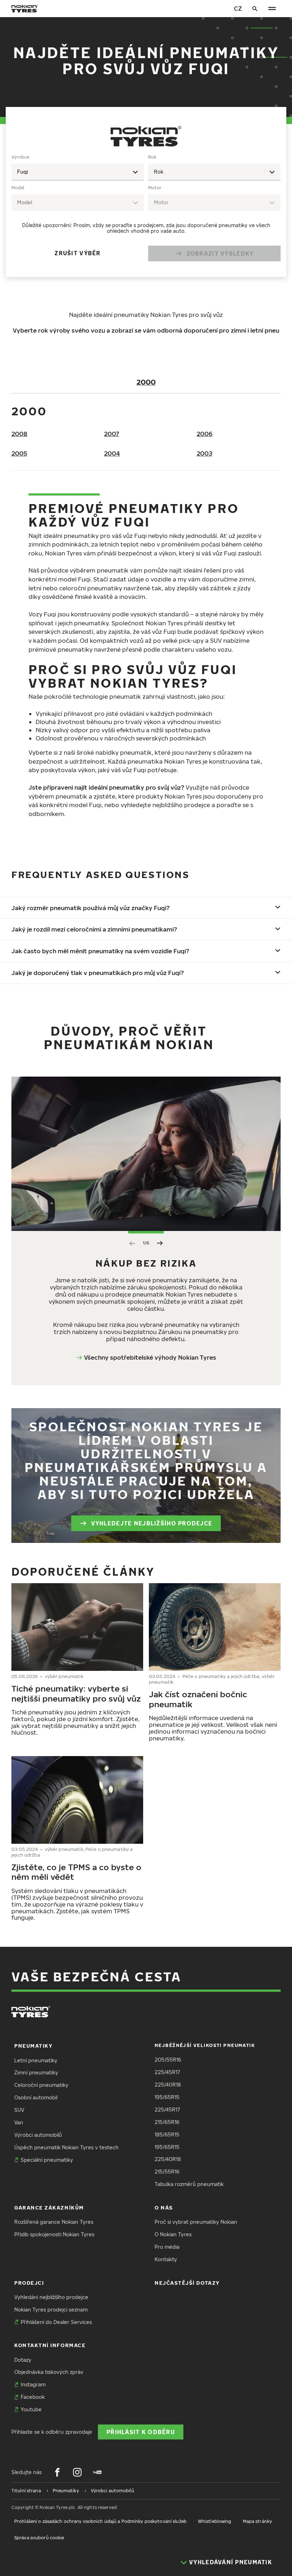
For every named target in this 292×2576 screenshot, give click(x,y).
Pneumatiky (33, 2046)
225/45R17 (167, 2072)
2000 (146, 382)
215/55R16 (167, 2172)
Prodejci (29, 2283)
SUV (19, 2110)
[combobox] (78, 172)
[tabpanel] (146, 210)
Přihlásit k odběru (141, 2432)
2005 (19, 453)
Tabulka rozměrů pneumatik (189, 2184)
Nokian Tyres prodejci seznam (51, 2310)
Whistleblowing (215, 2521)
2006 (205, 434)
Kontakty (166, 2259)
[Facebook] (57, 2472)
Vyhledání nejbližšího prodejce (51, 2297)
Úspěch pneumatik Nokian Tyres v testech (66, 2147)
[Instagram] (77, 2472)
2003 (204, 453)
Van (19, 2122)
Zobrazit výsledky (220, 253)
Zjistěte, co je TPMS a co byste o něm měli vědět (76, 1872)
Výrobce (20, 157)
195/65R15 (167, 2097)
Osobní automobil (36, 2097)
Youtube (31, 2409)
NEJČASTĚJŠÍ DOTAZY (187, 2283)
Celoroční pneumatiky (41, 2085)
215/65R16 (167, 2122)
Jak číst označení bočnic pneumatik (198, 1699)
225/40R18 (168, 2085)
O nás (164, 2208)
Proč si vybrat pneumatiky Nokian (196, 2222)
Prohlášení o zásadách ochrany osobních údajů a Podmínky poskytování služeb (100, 2521)
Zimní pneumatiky (36, 2072)
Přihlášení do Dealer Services (56, 2322)
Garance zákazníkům (49, 2208)
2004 (112, 453)
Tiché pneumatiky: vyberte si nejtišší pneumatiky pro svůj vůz (76, 1693)
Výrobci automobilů (38, 2135)
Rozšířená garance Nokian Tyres (54, 2222)
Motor (155, 188)
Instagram (33, 2384)
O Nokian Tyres (173, 2234)
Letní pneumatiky (36, 2060)
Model (18, 188)
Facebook (33, 2397)
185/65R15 (167, 2134)
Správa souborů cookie (39, 2538)
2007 (112, 434)
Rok (152, 157)
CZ (238, 8)
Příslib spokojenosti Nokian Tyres (54, 2234)
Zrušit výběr (77, 253)
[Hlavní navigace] (272, 9)
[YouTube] (97, 2472)
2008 (19, 434)
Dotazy (23, 2360)
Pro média (167, 2247)
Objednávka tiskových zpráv (49, 2372)
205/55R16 (168, 2060)
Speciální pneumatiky (47, 2160)
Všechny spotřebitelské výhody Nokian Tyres (150, 1357)
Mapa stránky (257, 2521)
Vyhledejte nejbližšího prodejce (152, 1523)
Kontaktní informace (50, 2345)
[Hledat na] (255, 9)
